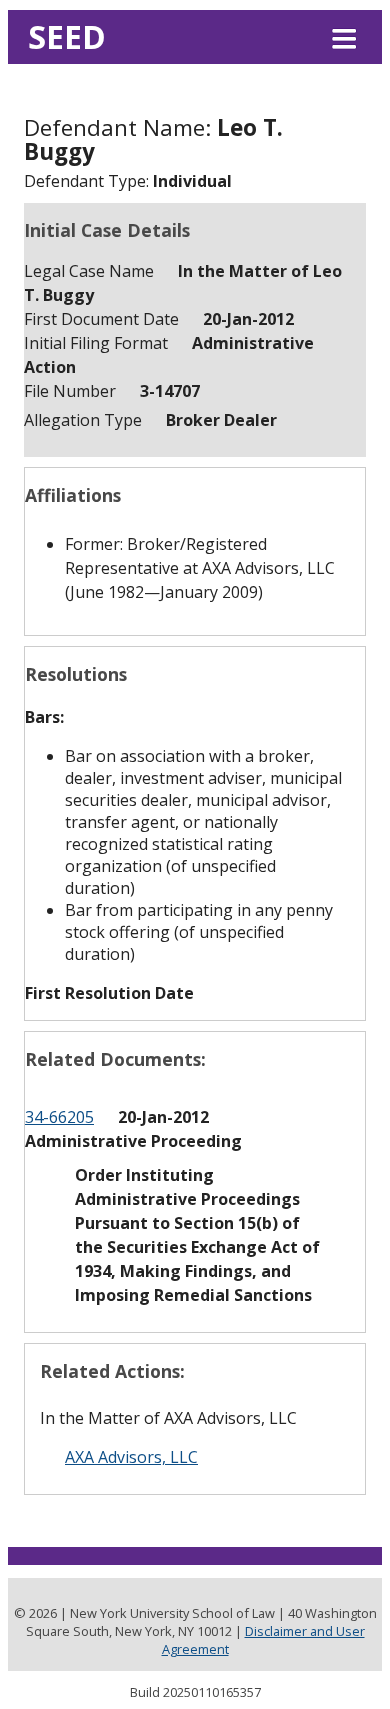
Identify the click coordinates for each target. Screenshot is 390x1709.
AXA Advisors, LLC (131, 1457)
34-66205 (59, 1117)
